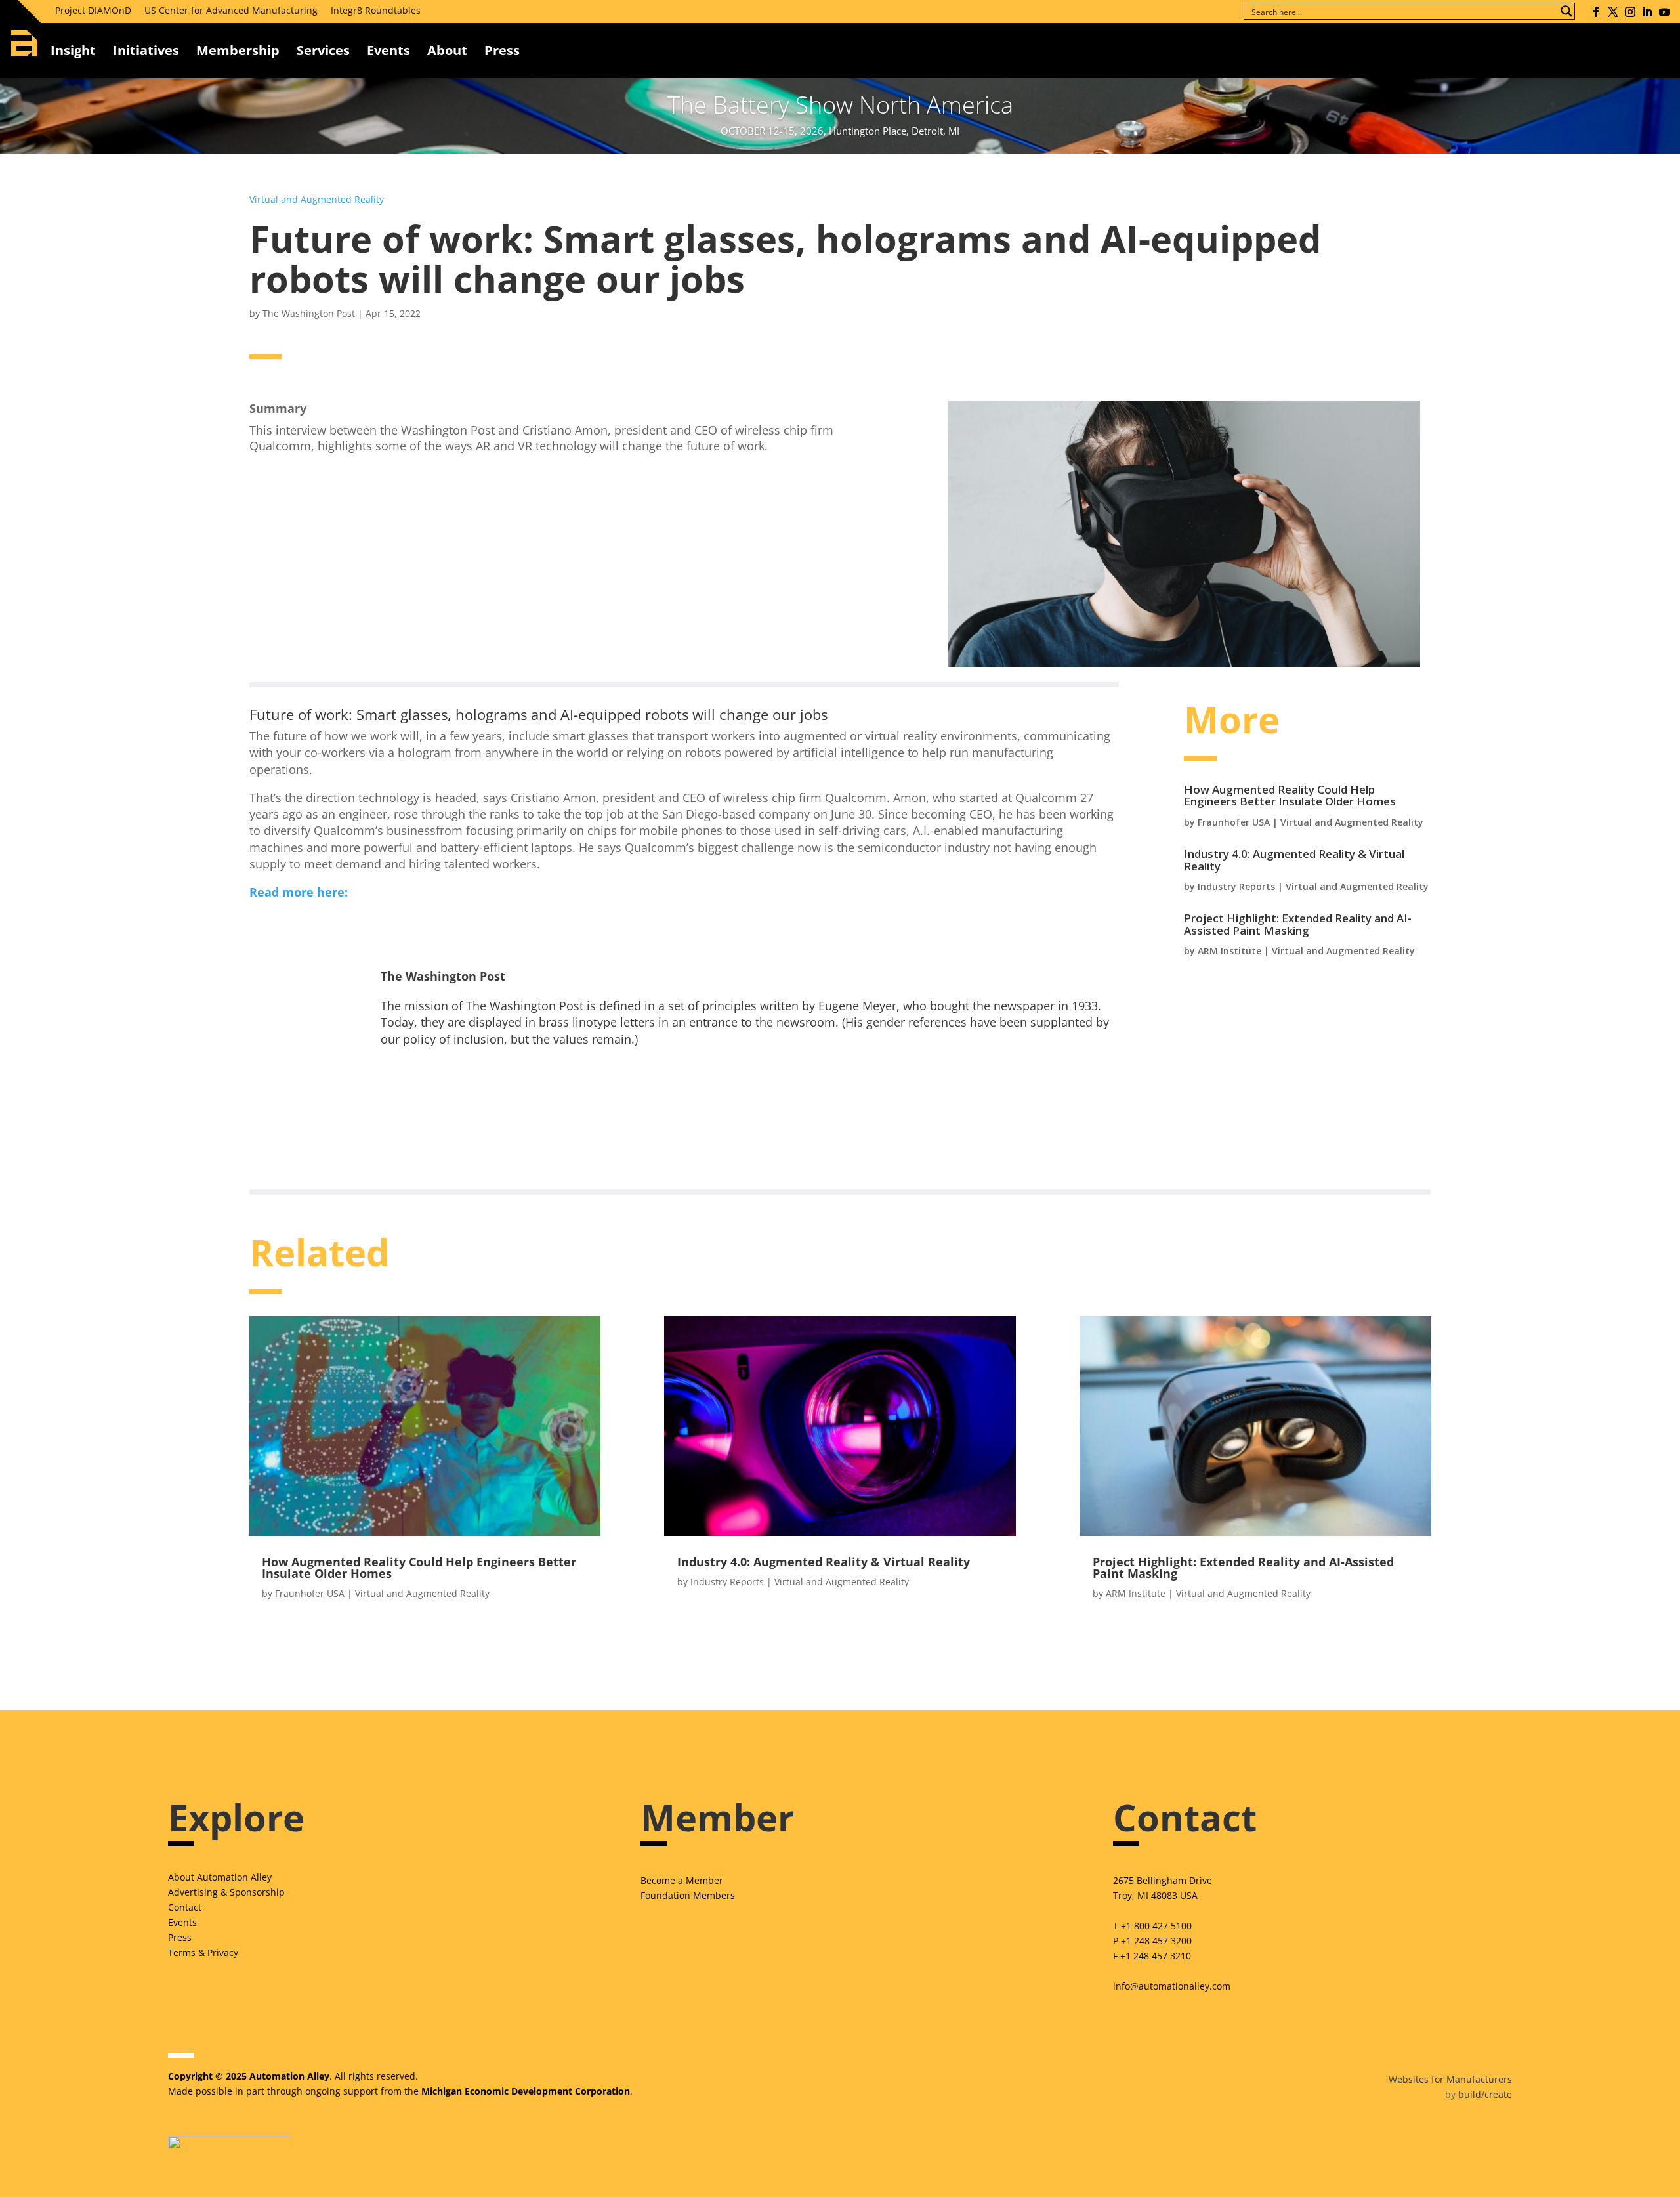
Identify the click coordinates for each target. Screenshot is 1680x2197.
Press (180, 1937)
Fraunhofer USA (1234, 822)
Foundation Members (688, 1895)
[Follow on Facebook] (1596, 12)
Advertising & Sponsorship (226, 1892)
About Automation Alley (220, 1877)
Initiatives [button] (146, 50)
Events (388, 50)
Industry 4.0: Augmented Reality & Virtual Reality (1294, 860)
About (447, 50)
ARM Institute (1229, 951)
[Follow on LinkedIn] (1647, 12)
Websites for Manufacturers (1450, 2079)
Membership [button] (238, 50)
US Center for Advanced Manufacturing (231, 10)
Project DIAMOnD (93, 10)
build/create (1485, 2094)
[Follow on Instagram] (1630, 12)
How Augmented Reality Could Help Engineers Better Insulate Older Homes (1290, 796)
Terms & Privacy (203, 1952)
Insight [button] (73, 50)
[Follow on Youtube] (1664, 12)
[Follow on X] (1613, 12)
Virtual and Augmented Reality (317, 199)
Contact (185, 1907)
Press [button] (502, 50)
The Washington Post (309, 313)
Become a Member (682, 1880)
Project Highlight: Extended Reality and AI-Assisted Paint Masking (1298, 924)
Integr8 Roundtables (376, 10)
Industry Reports (1236, 886)
